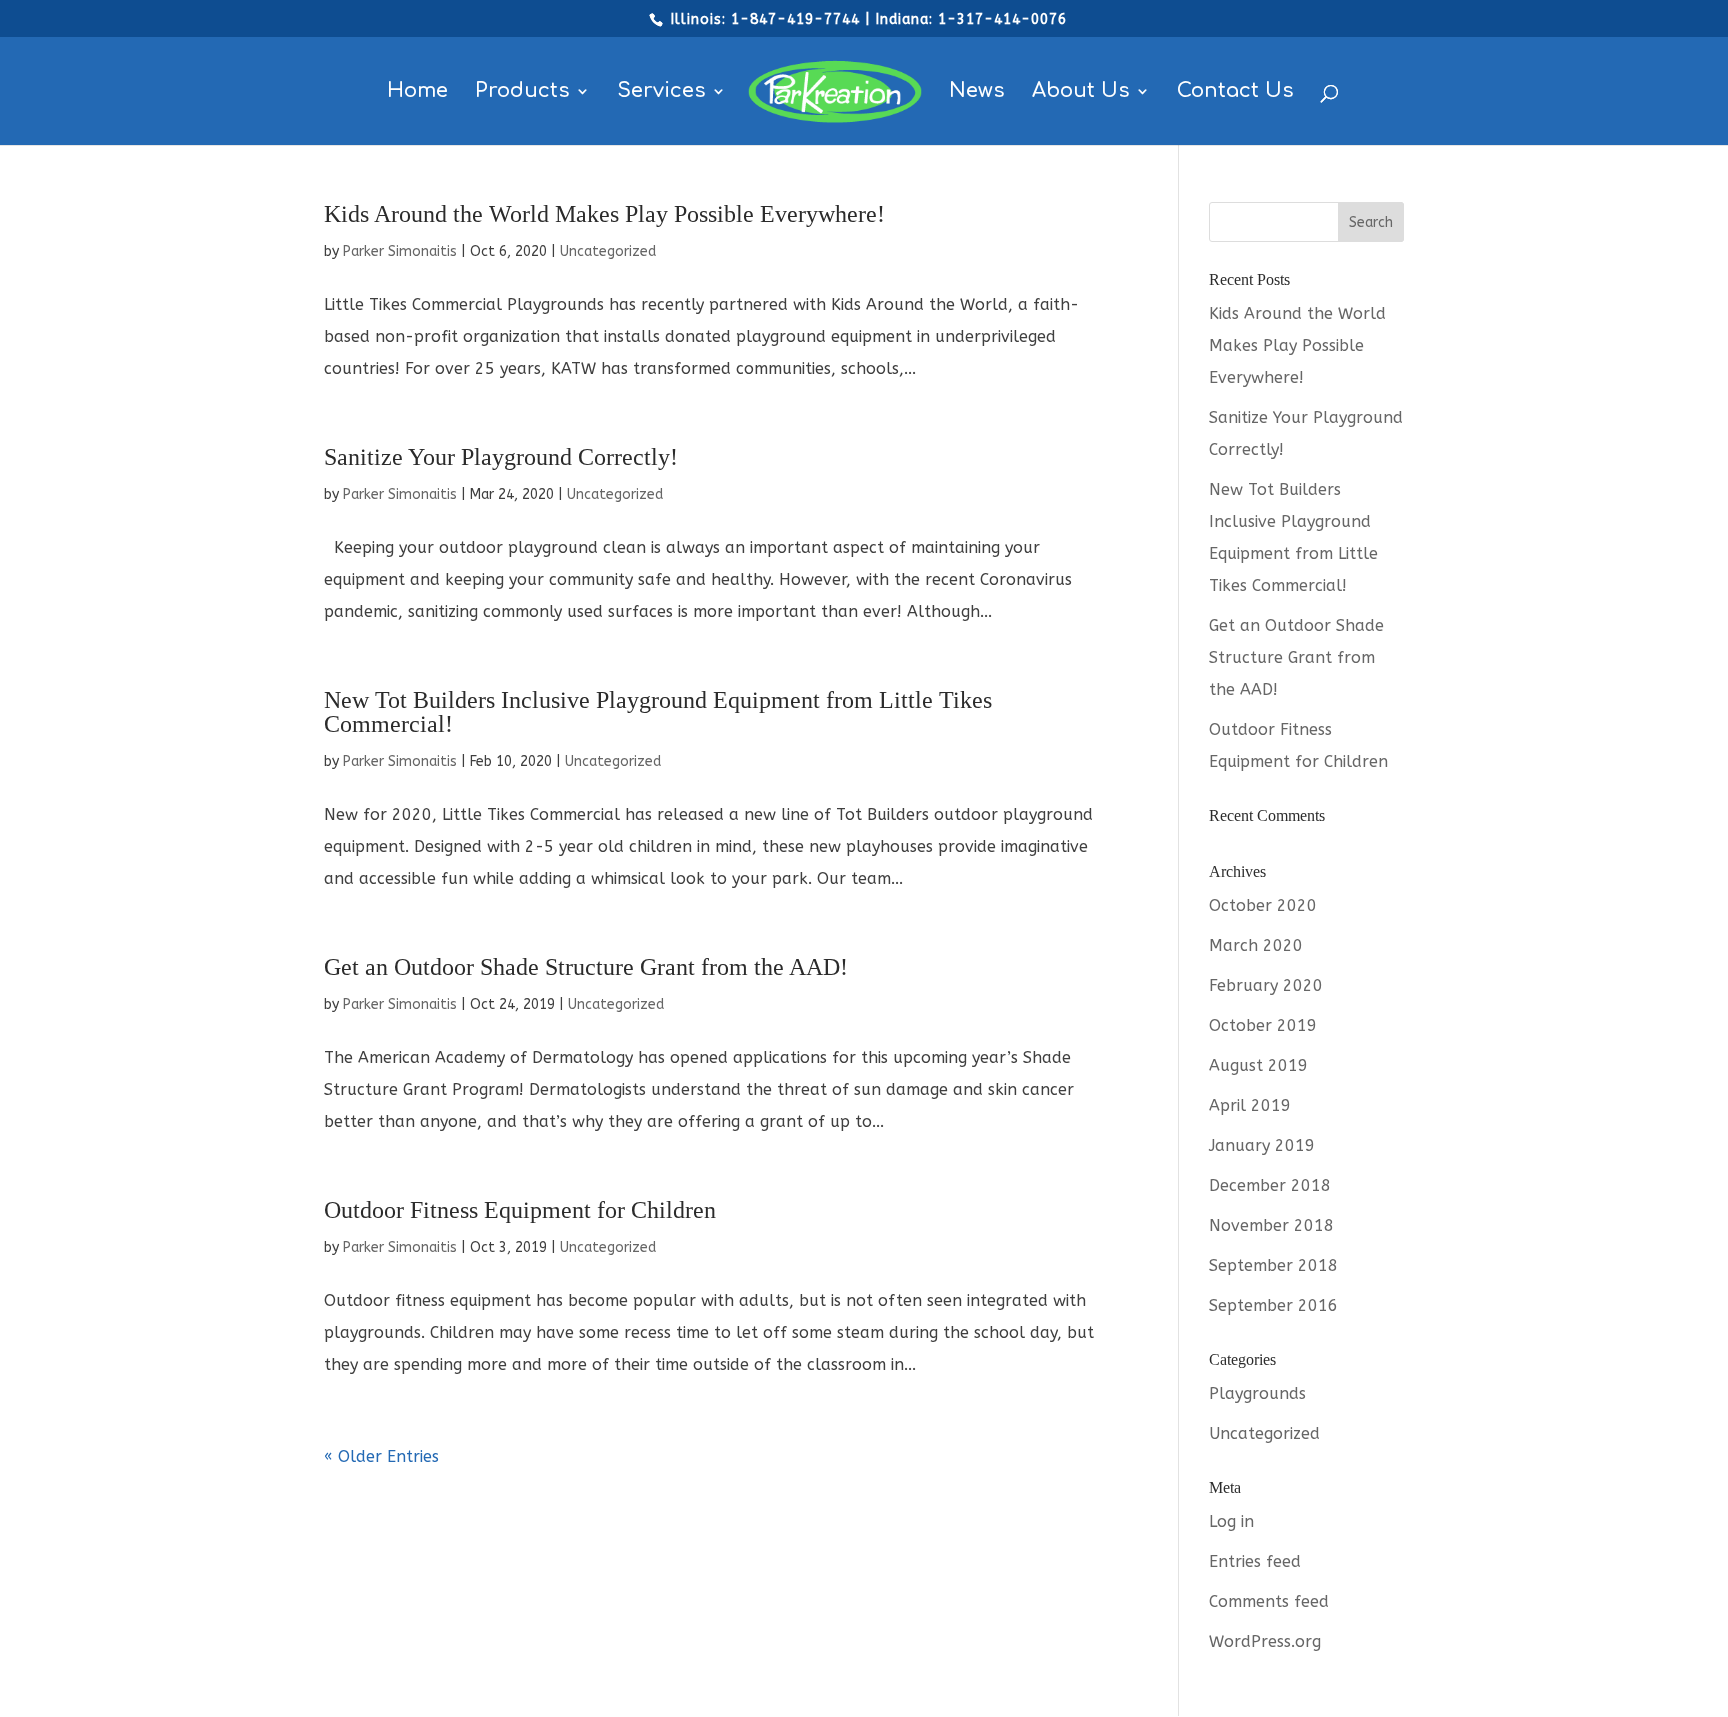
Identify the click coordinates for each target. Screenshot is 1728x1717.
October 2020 (1263, 905)
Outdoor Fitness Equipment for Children (520, 1210)
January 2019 (1262, 1145)
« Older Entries (381, 1456)
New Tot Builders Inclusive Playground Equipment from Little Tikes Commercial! (658, 712)
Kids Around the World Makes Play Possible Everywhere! (604, 214)
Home (417, 93)
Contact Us (1235, 93)
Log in (1231, 1521)
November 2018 (1271, 1225)
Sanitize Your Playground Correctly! (501, 457)
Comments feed (1269, 1601)
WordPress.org (1265, 1641)
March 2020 (1256, 945)
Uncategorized (608, 251)
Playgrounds (1257, 1393)
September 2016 (1273, 1305)
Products (522, 93)
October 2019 (1263, 1025)
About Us (1081, 93)
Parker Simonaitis (400, 251)
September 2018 (1273, 1265)
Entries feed (1255, 1561)
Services (661, 93)
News (977, 93)
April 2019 (1250, 1105)
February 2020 (1266, 985)
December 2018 (1270, 1185)
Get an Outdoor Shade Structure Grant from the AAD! (586, 967)
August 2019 (1258, 1065)
